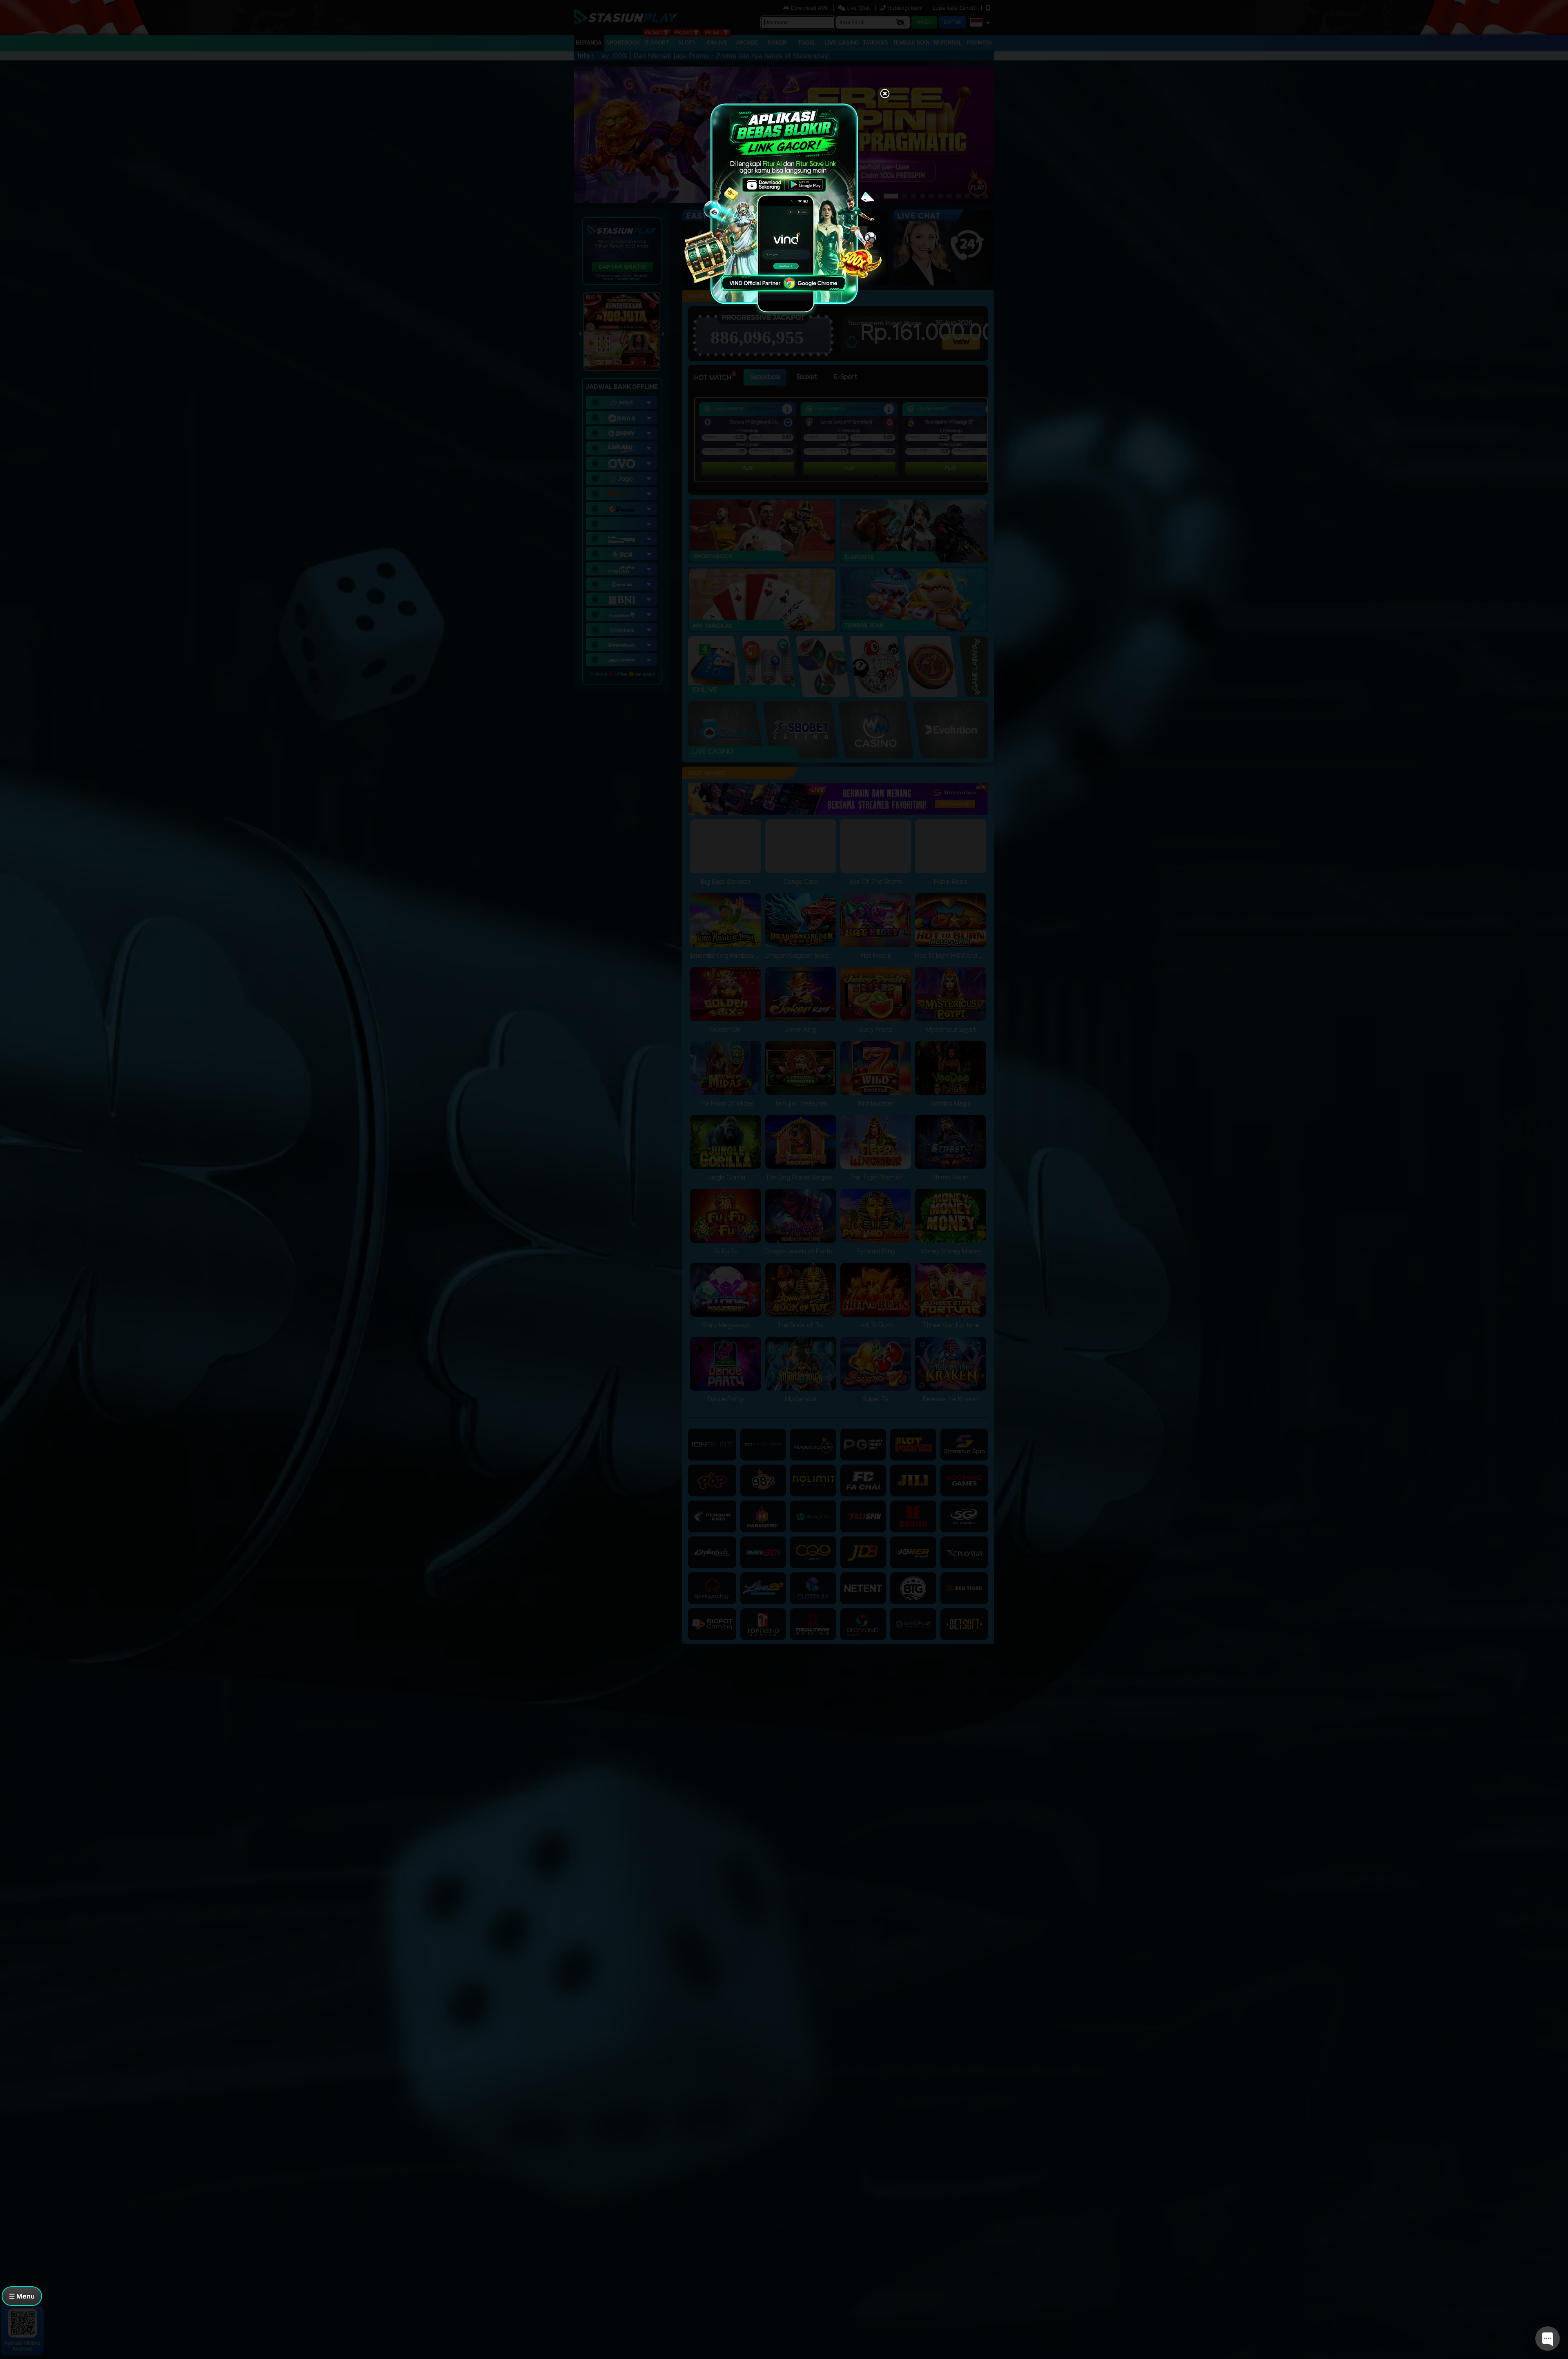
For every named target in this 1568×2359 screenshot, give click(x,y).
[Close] (885, 94)
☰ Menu (22, 2296)
